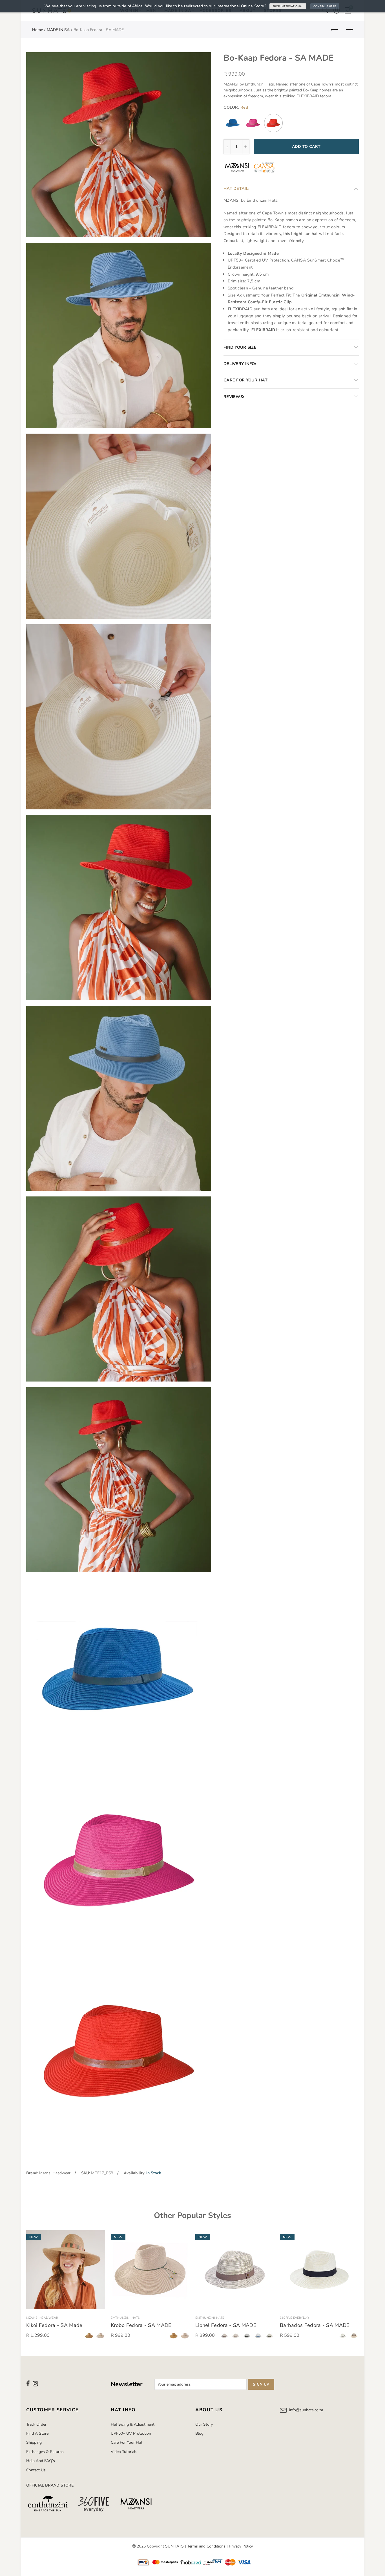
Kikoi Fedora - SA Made (54, 2325)
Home (37, 30)
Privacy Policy (241, 2546)
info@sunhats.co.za (306, 2410)
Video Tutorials (124, 2452)
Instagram (35, 2384)
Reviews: (234, 397)
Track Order (36, 2424)
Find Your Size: (241, 347)
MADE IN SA (58, 30)
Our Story (204, 2424)
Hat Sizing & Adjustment (133, 2424)
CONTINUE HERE (325, 6)
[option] (66, 2286)
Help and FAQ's (41, 2461)
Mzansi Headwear (55, 2173)
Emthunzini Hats (125, 2318)
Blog (199, 2433)
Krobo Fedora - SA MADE (141, 2325)
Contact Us (36, 2470)
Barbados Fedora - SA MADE (315, 2325)
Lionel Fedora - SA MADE (226, 2325)
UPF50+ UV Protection (131, 2433)
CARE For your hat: (246, 380)
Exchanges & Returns (45, 2452)
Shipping (34, 2442)
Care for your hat (127, 2442)
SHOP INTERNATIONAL (288, 6)
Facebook (28, 2384)
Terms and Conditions (206, 2546)
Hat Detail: (236, 188)
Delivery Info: (240, 364)
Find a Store (37, 2433)
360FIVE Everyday (295, 2318)
